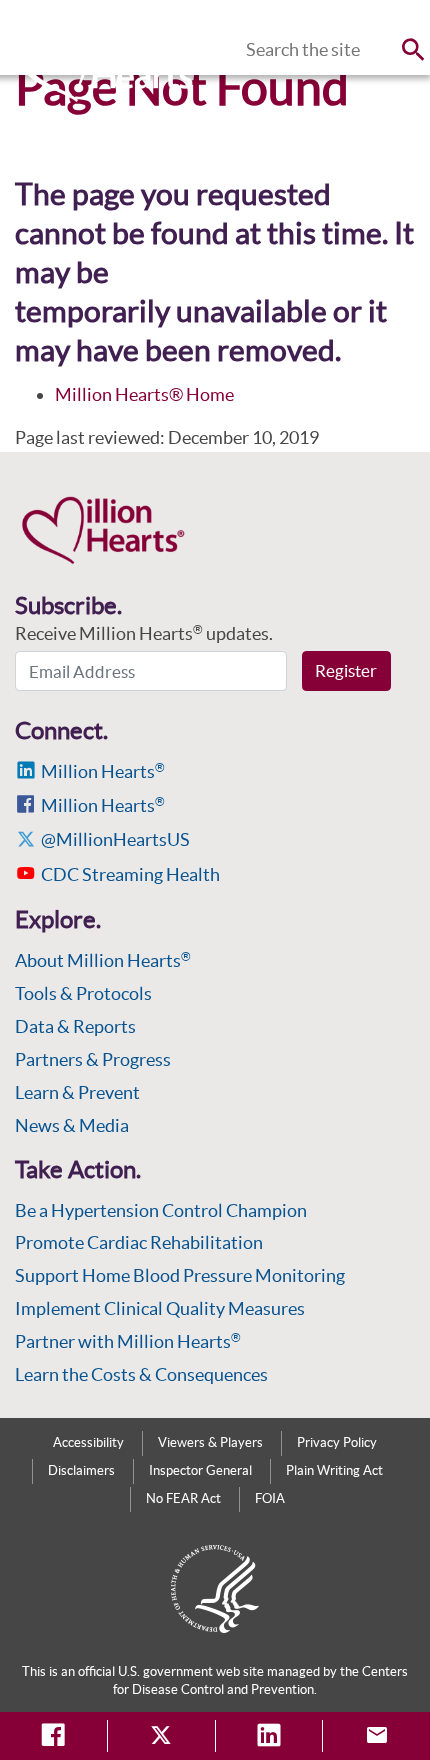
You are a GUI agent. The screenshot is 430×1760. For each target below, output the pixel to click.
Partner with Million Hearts (128, 1341)
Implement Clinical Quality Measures (160, 1308)
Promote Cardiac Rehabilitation (139, 1242)
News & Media (72, 1125)
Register (346, 670)
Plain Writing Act (334, 1470)
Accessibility (88, 1442)
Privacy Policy (337, 1442)
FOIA (270, 1498)
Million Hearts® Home (144, 394)
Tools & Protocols (83, 993)
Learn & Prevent (77, 1092)
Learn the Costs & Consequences (141, 1374)
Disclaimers (81, 1470)
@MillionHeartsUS (115, 839)
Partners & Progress (93, 1059)
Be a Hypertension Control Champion (161, 1210)
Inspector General (200, 1470)
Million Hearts (103, 771)
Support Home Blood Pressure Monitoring (180, 1275)
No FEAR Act (183, 1498)
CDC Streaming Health (130, 874)
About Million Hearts (103, 960)
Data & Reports (75, 1026)
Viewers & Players (210, 1442)
